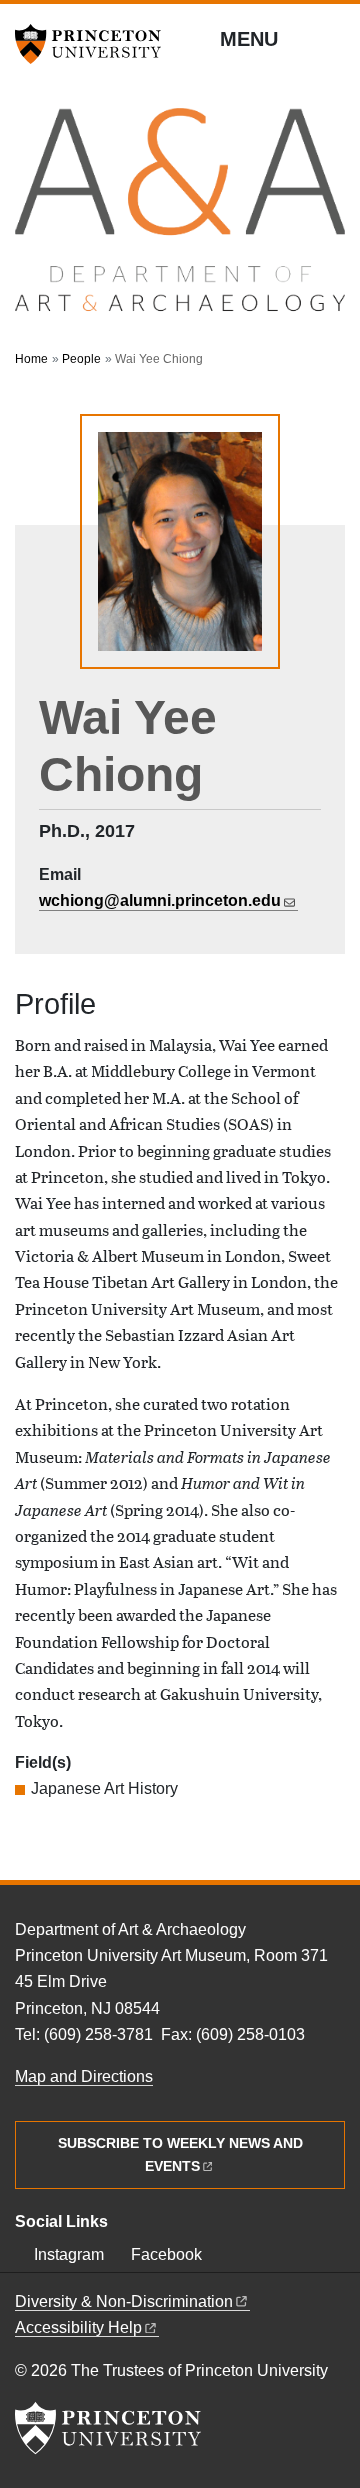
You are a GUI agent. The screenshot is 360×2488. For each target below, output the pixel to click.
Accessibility (78, 2327)
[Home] (180, 219)
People (81, 359)
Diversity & (124, 2301)
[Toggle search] (332, 40)
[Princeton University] (95, 44)
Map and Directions (84, 2076)
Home (31, 359)
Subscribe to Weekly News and (180, 2154)
